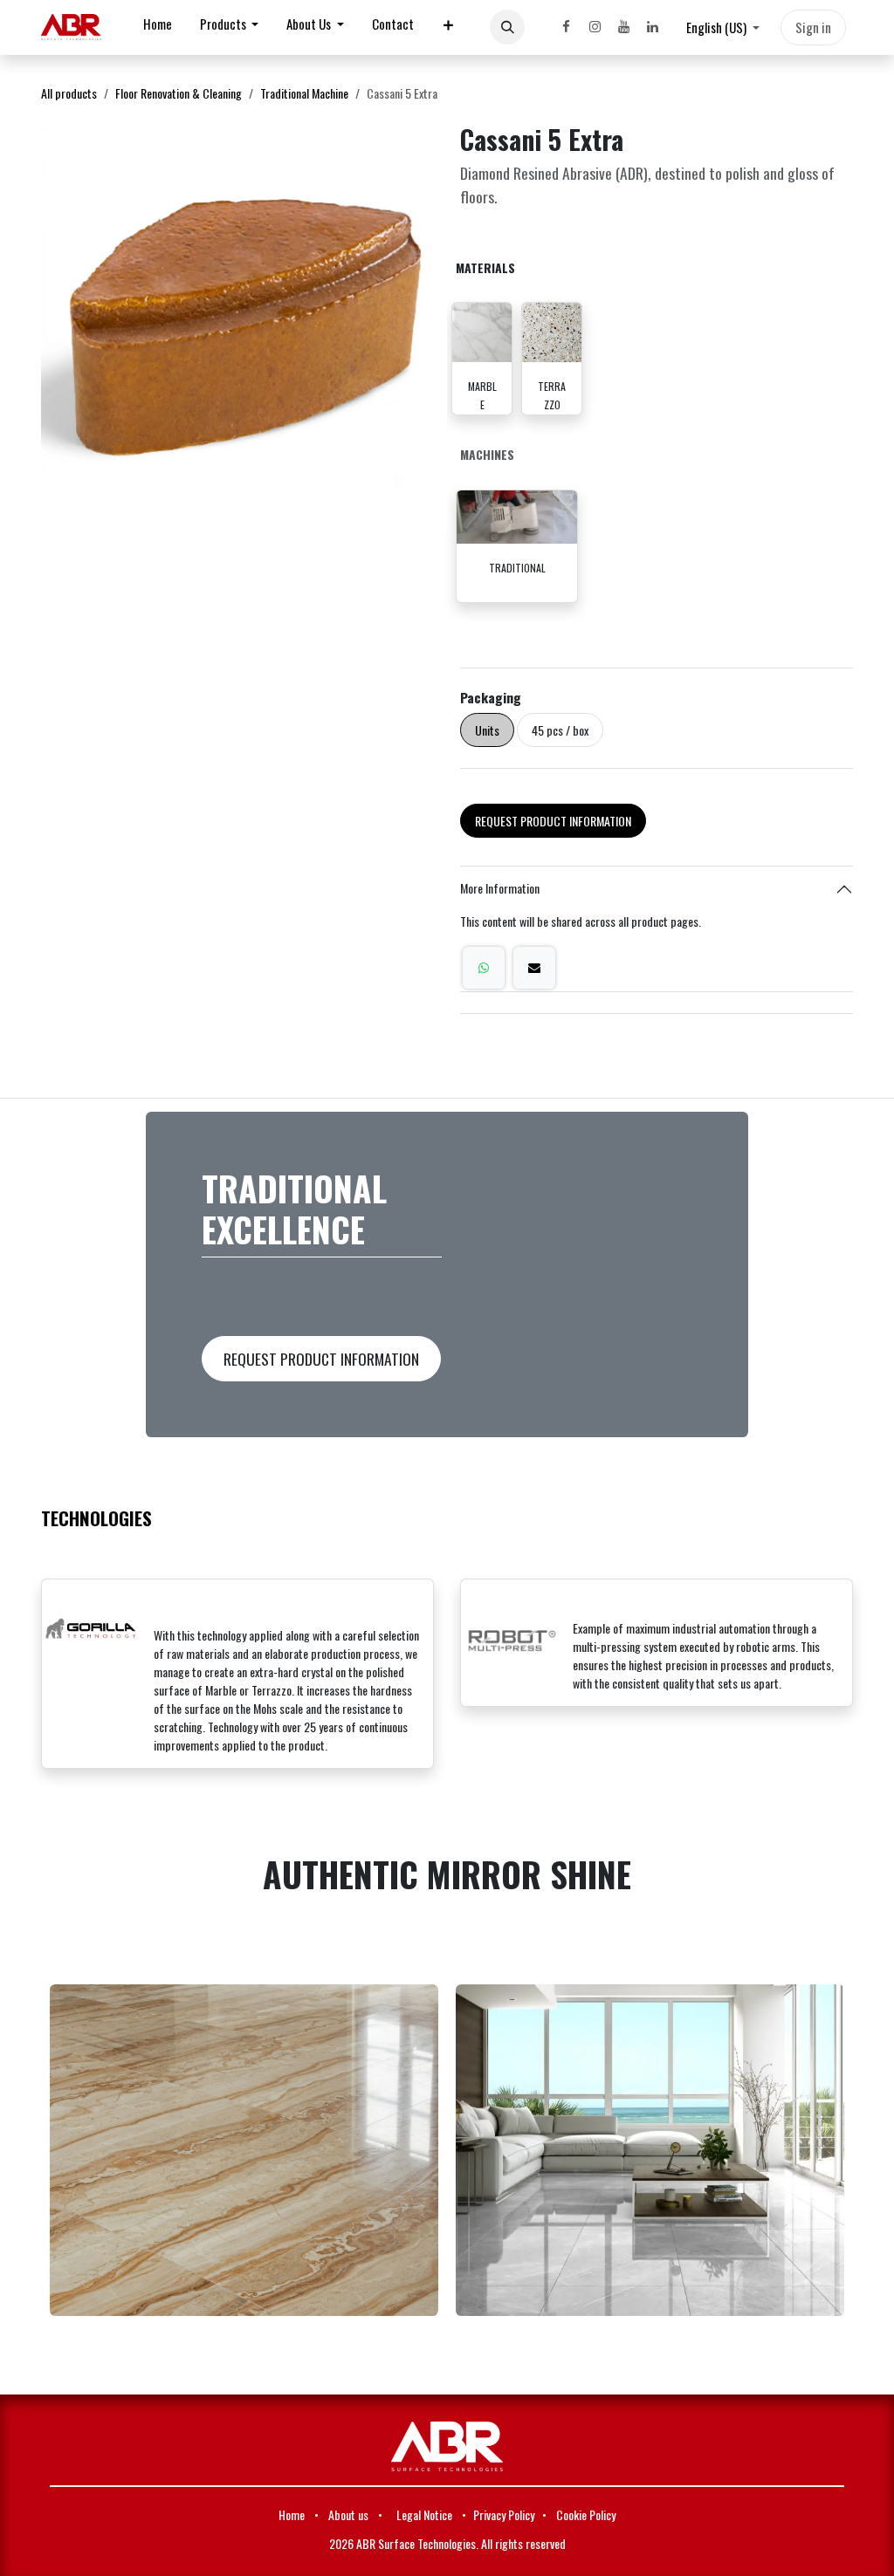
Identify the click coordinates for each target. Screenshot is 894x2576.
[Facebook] (566, 27)
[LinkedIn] (652, 27)
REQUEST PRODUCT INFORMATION (553, 821)
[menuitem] (158, 27)
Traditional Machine (304, 93)
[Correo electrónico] (534, 968)
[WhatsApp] (484, 968)
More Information (500, 888)
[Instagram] (595, 27)
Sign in (813, 27)
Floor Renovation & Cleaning (179, 93)
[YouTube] (623, 27)
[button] (507, 27)
